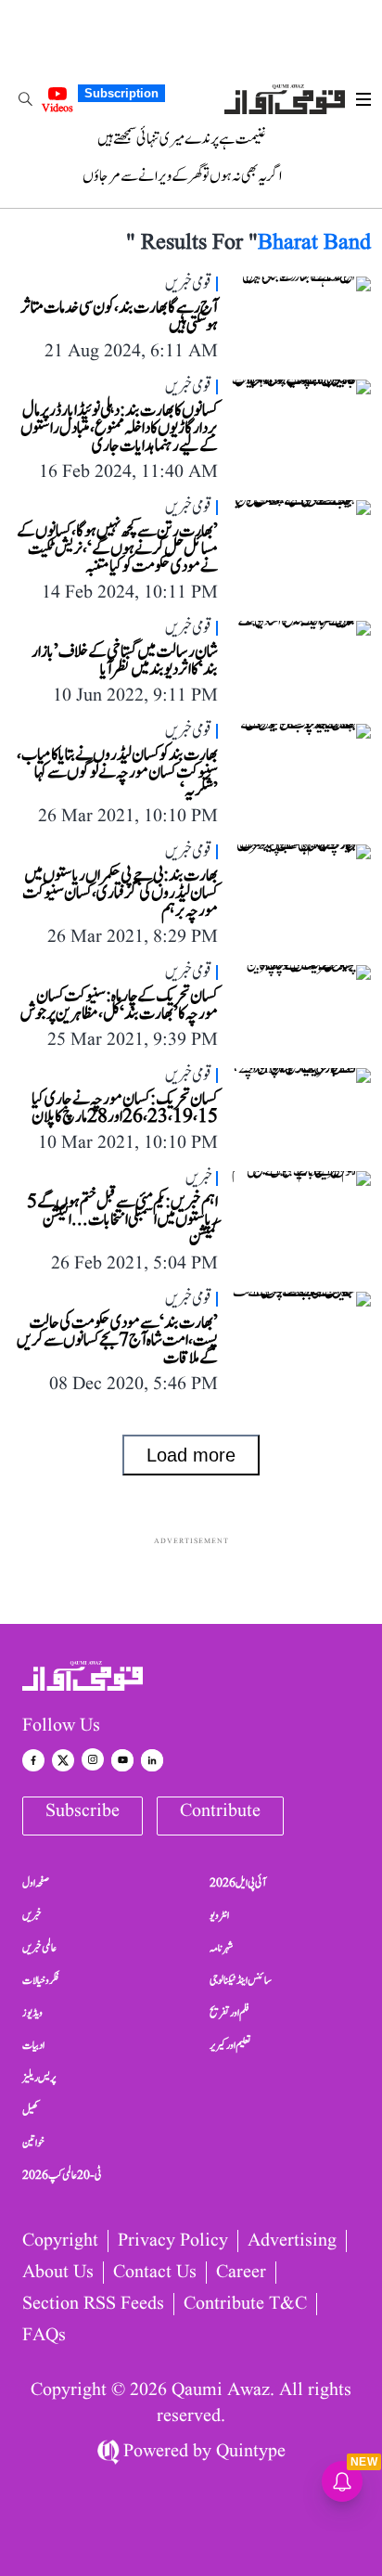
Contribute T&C (245, 2304)
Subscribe (83, 1811)
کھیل (31, 2110)
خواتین (33, 2143)
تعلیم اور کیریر (230, 2045)
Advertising (292, 2241)
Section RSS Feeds (93, 2304)
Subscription (121, 93)
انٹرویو (219, 1915)
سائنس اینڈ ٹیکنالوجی (241, 1980)
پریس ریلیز (39, 2078)
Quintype (251, 2452)
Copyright (60, 2241)
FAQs (44, 2336)
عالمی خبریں (39, 1948)
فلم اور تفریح (229, 2013)
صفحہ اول (36, 1883)
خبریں (32, 1915)
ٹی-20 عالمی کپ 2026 (62, 2175)
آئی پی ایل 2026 (238, 1883)
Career (241, 2273)
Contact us (155, 2273)
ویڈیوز (32, 2013)
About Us (58, 2273)
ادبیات (33, 2045)
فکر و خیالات (41, 1980)
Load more (191, 1455)
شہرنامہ (222, 1948)
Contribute (220, 1811)
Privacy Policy (173, 2241)
